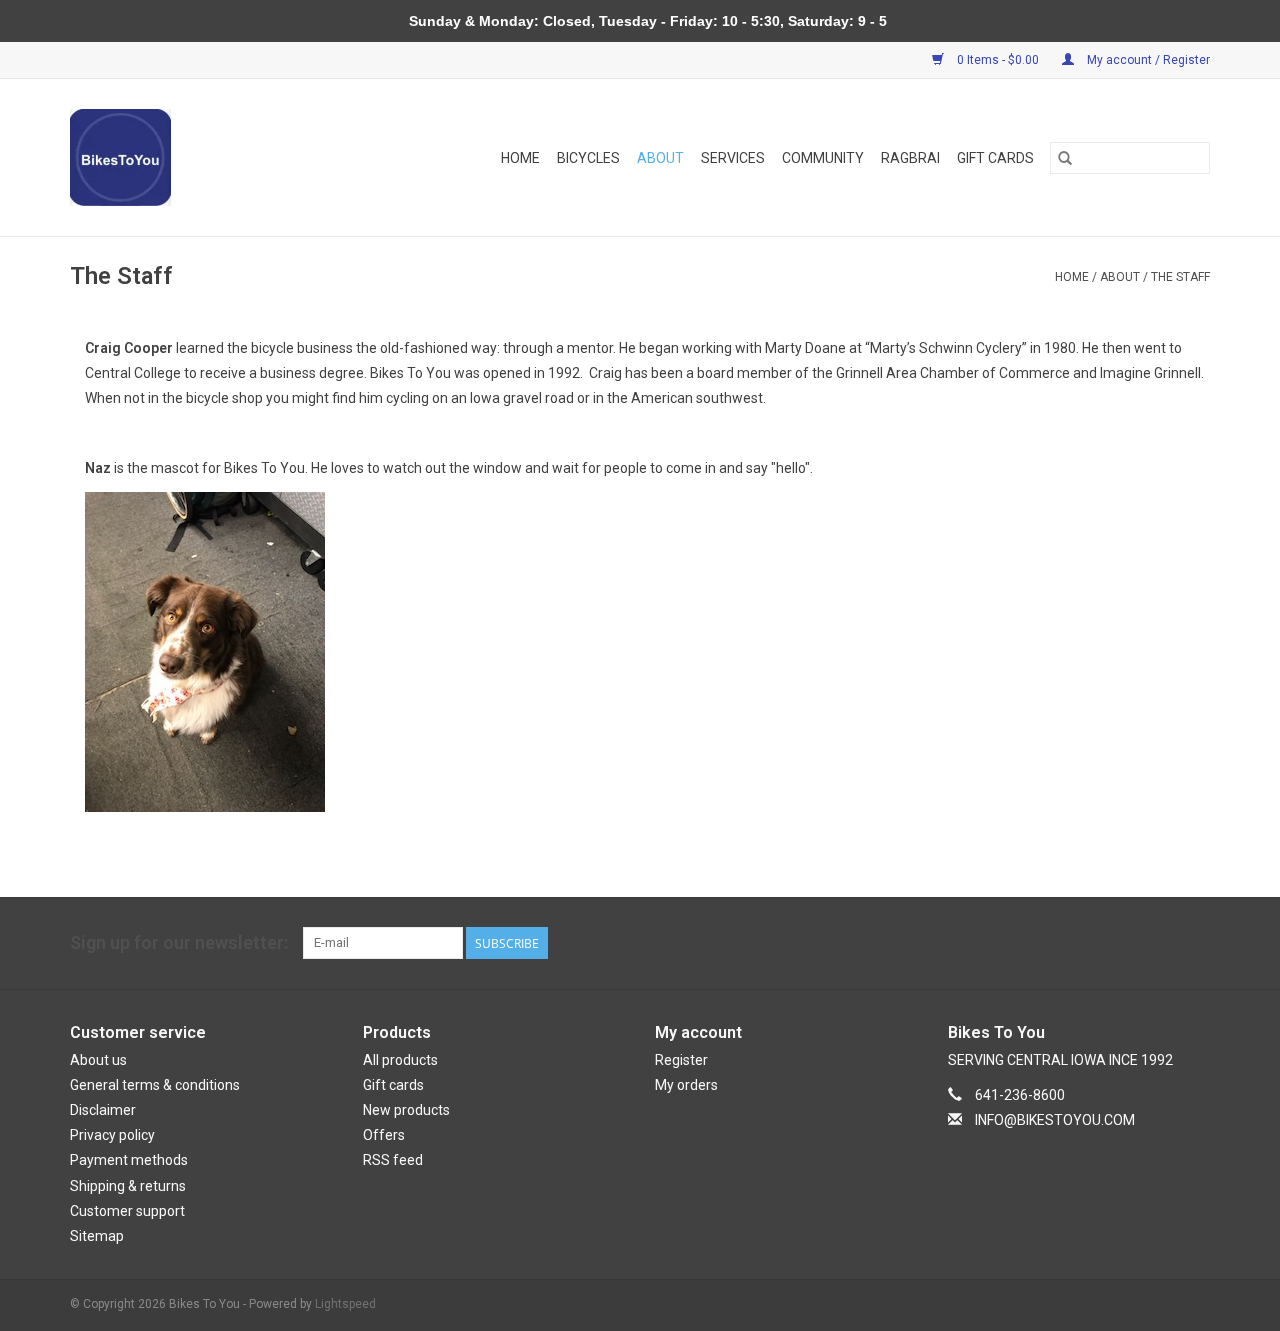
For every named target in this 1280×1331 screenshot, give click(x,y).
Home (520, 158)
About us (98, 1060)
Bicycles (588, 158)
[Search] (1065, 158)
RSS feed (393, 1160)
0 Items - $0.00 (998, 60)
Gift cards (995, 158)
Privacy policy (112, 1135)
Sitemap (97, 1236)
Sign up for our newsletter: (179, 942)
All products (400, 1060)
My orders (686, 1085)
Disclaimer (103, 1110)
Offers (384, 1135)
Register (681, 1060)
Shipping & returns (128, 1186)
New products (406, 1110)
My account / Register (1147, 60)
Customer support (127, 1211)
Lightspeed (345, 1304)
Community (823, 158)
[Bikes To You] (140, 157)
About (660, 158)
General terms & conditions (155, 1085)
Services (733, 158)
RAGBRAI (910, 158)
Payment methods (129, 1160)
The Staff (1180, 277)
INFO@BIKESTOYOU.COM (1055, 1120)
